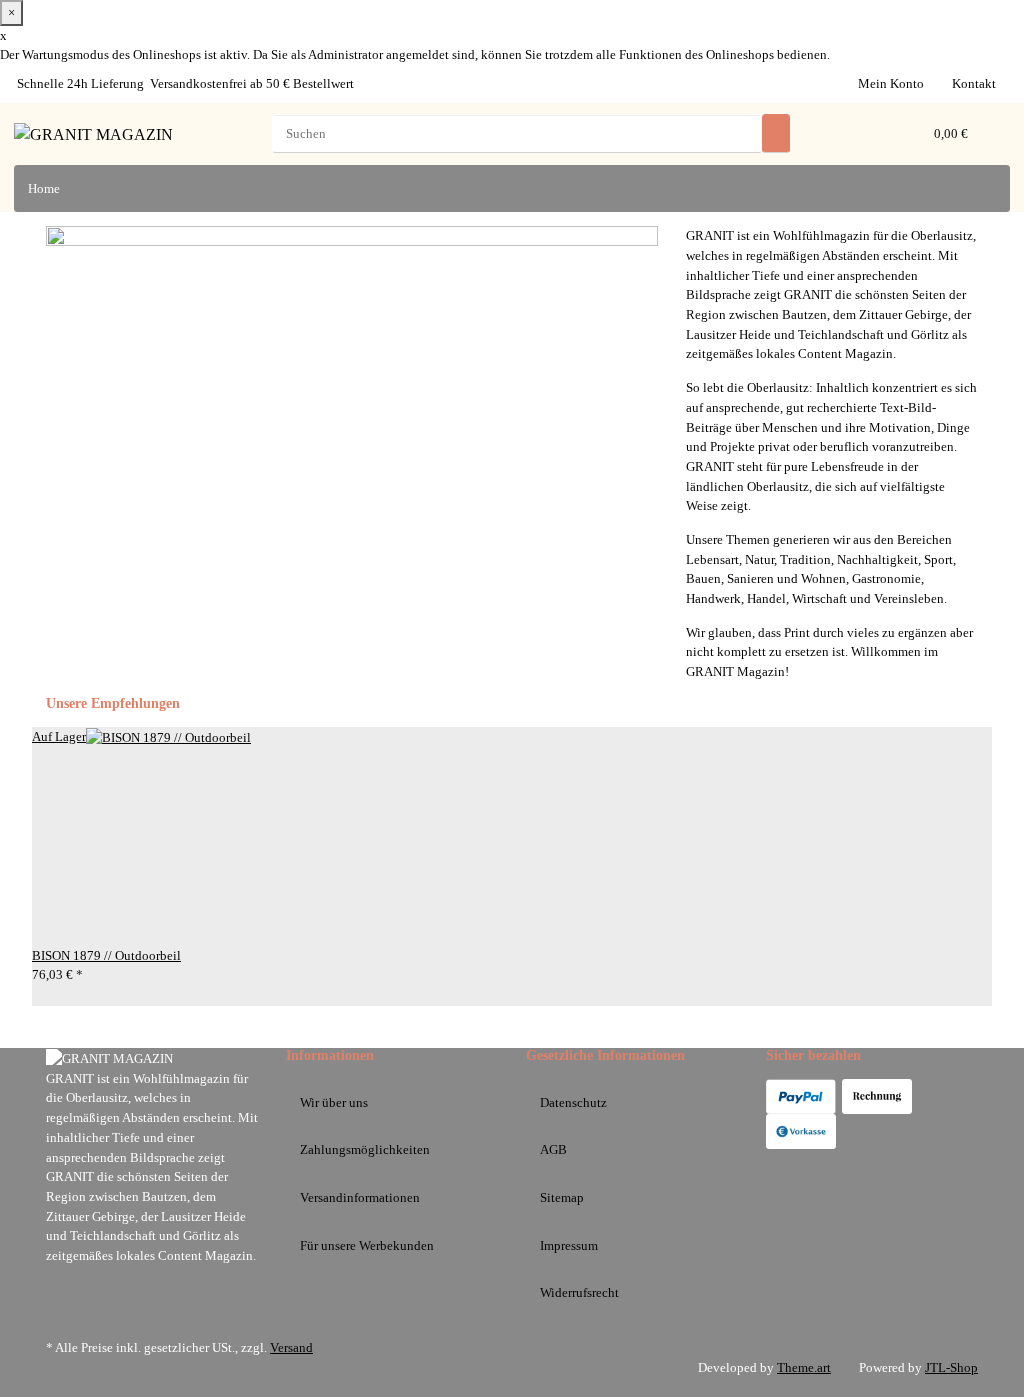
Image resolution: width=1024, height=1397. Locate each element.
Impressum (569, 1245)
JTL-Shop (951, 1367)
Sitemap (562, 1197)
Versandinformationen (360, 1197)
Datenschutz (573, 1102)
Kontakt (974, 83)
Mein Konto (891, 83)
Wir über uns (334, 1102)
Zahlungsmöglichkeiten (365, 1149)
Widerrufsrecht (579, 1292)
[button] (875, 134)
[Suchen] (776, 133)
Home (44, 188)
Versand (291, 1347)
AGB (553, 1149)
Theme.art (804, 1367)
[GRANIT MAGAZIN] (93, 134)
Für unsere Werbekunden (367, 1245)
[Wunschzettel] (903, 134)
